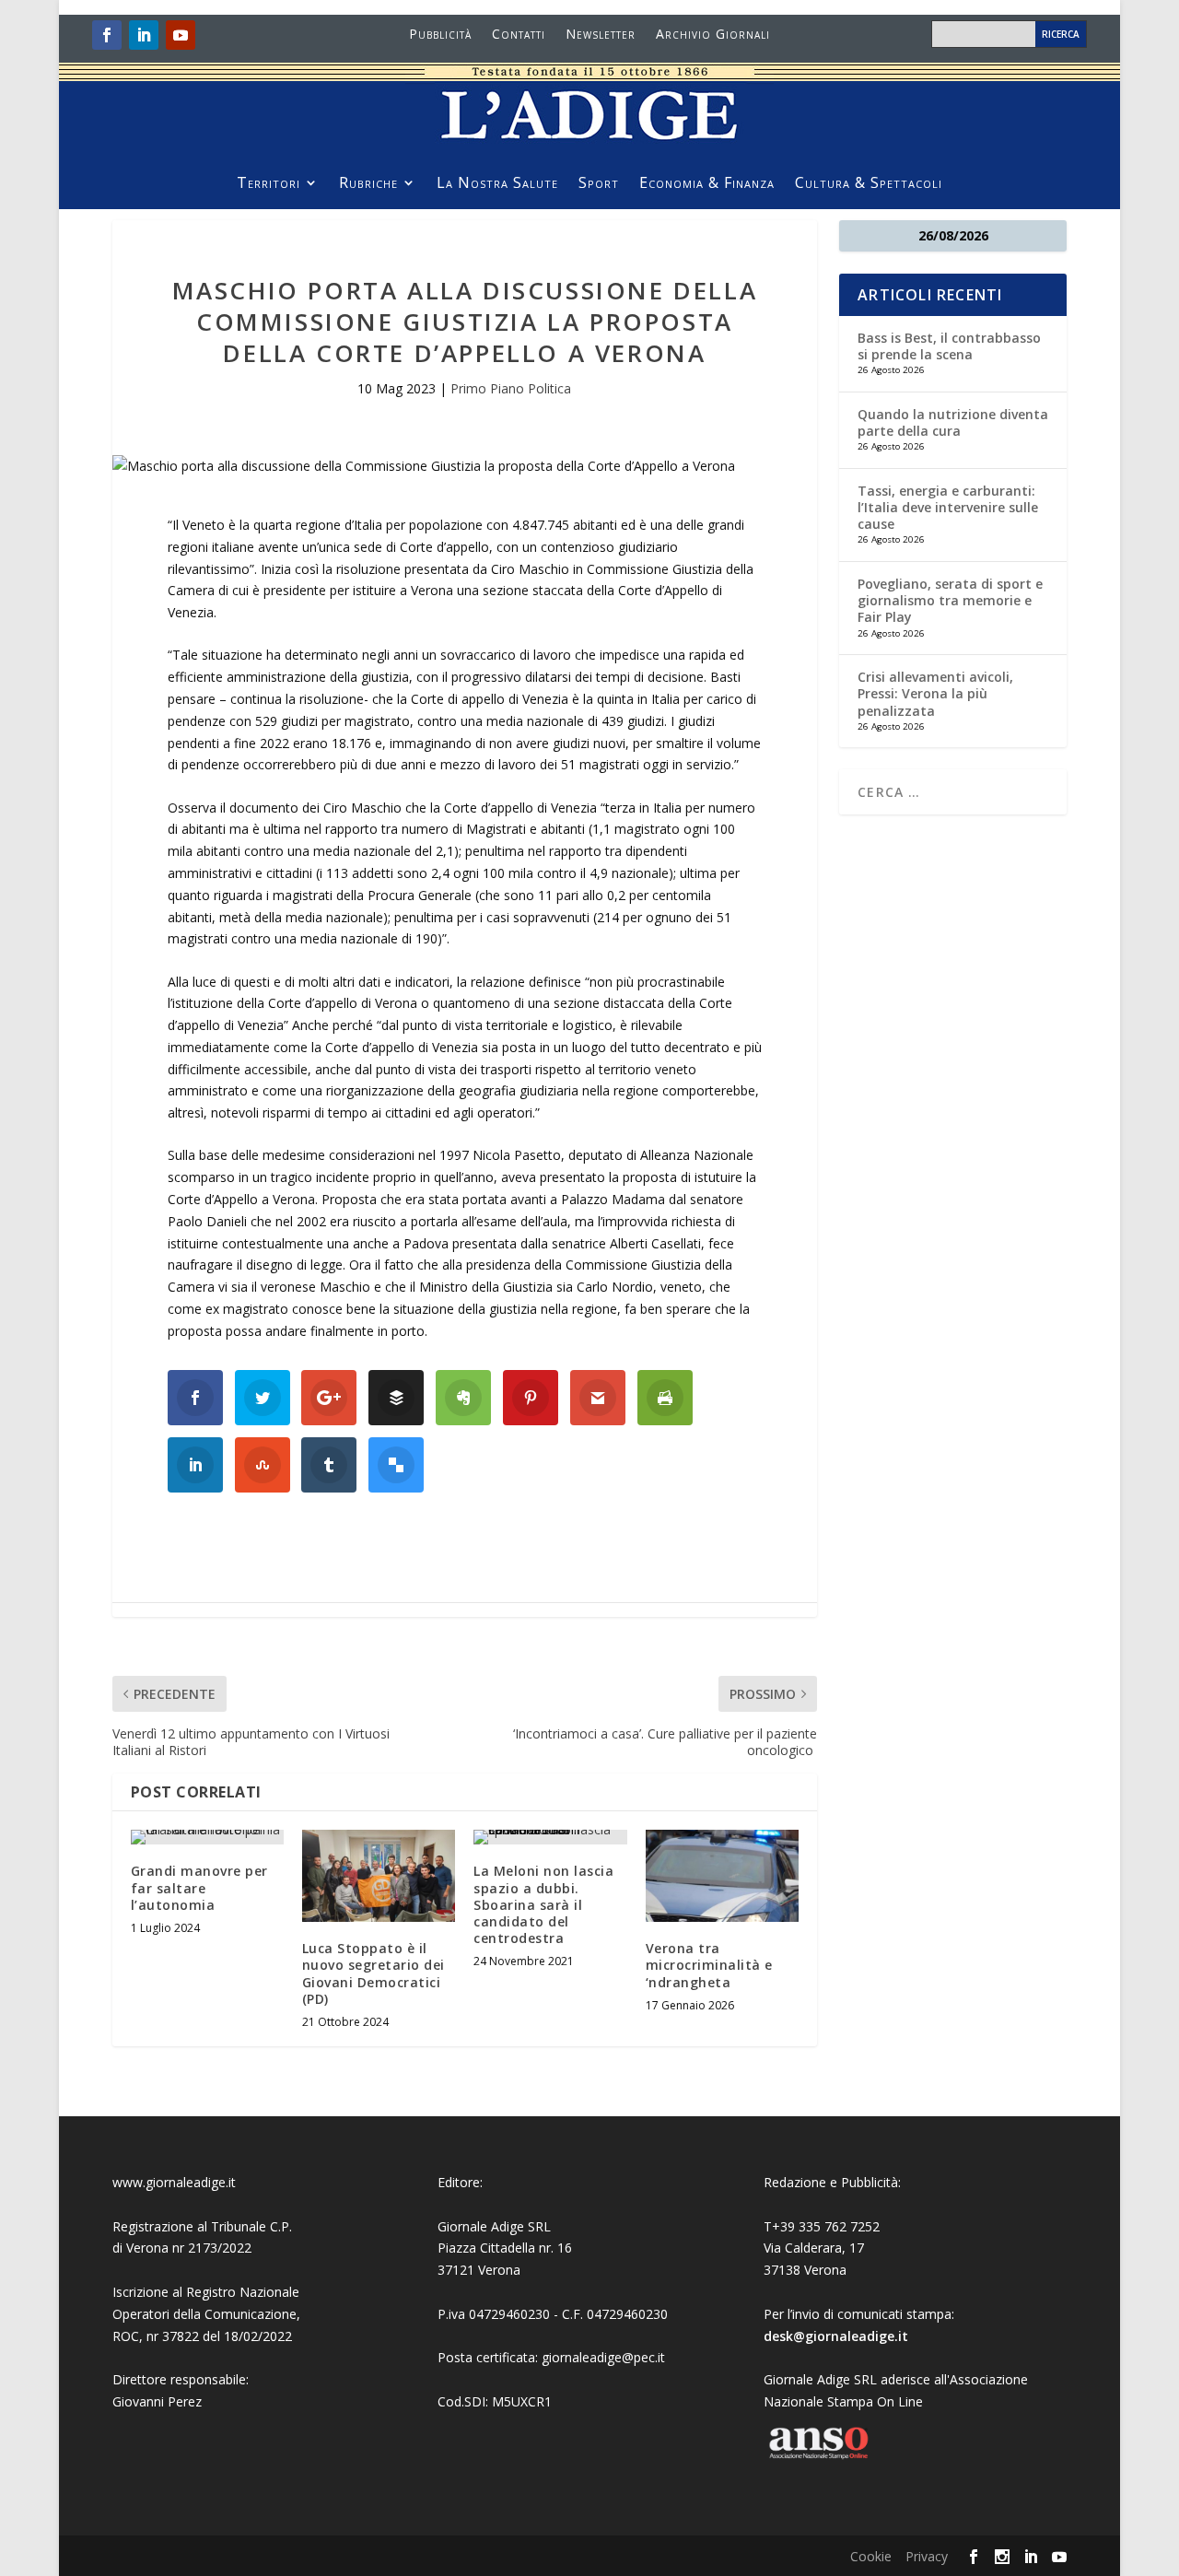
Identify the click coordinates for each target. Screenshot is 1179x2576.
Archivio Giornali (713, 35)
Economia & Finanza (707, 184)
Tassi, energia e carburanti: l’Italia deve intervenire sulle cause (948, 507)
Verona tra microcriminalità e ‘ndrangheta (709, 1965)
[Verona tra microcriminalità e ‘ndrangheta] (722, 1876)
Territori (268, 184)
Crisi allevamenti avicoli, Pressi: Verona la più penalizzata (935, 693)
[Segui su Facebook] (107, 35)
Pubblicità (440, 35)
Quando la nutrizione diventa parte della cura (953, 422)
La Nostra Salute (497, 184)
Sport (599, 184)
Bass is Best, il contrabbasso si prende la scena (949, 346)
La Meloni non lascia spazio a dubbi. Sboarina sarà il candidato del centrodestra (543, 1904)
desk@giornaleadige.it (836, 2336)
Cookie (871, 2556)
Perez (185, 2401)
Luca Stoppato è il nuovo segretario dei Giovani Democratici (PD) (374, 1973)
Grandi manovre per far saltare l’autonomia (199, 1887)
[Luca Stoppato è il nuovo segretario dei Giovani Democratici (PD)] (379, 1876)
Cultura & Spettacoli (869, 184)
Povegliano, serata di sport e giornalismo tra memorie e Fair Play (950, 600)
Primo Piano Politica (511, 388)
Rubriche (368, 184)
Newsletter (601, 35)
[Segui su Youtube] (181, 35)
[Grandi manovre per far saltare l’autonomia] (207, 1837)
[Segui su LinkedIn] (144, 35)
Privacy (927, 2556)
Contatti (519, 35)
